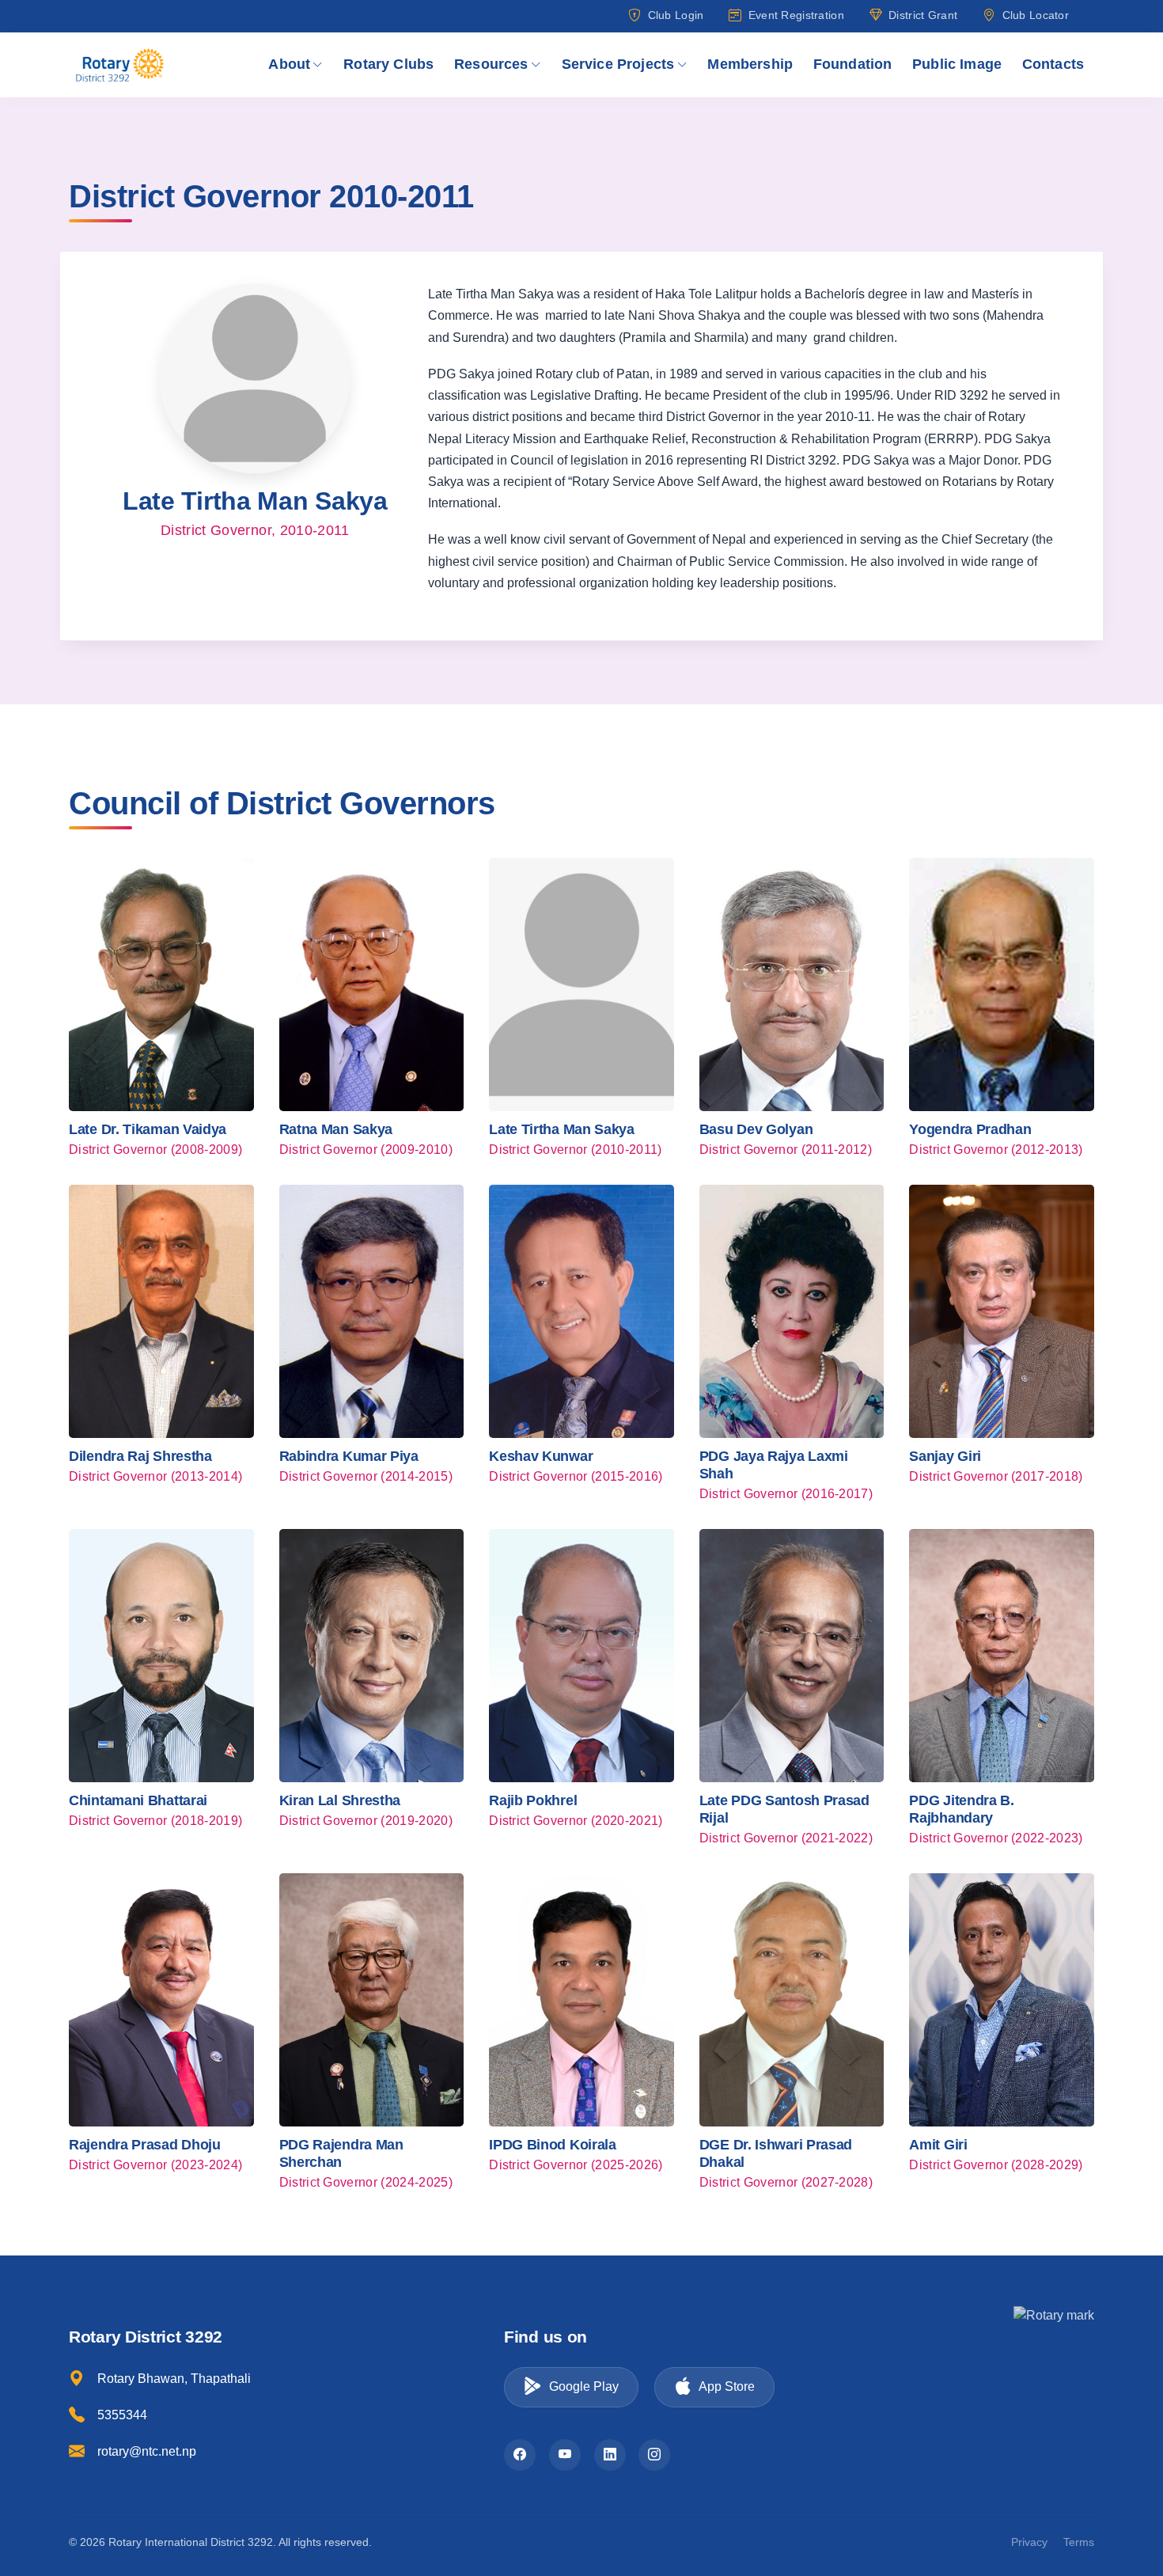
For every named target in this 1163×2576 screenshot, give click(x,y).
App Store (727, 2386)
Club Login (676, 15)
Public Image (957, 64)
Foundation (853, 64)
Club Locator (1036, 15)
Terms (1079, 2542)
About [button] (289, 64)
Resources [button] (491, 64)
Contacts (1053, 64)
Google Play (584, 2386)
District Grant (923, 15)
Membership (750, 64)
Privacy (1029, 2542)
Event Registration (796, 15)
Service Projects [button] (618, 64)
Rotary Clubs (388, 64)
